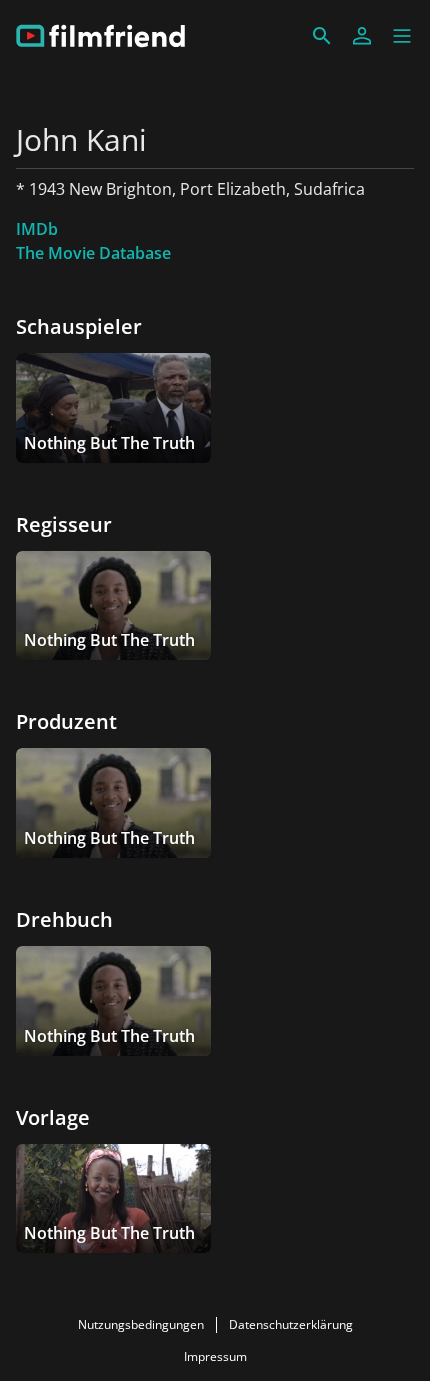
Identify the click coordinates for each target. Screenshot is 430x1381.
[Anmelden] (362, 36)
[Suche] (322, 36)
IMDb (37, 229)
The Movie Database (93, 253)
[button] (402, 36)
